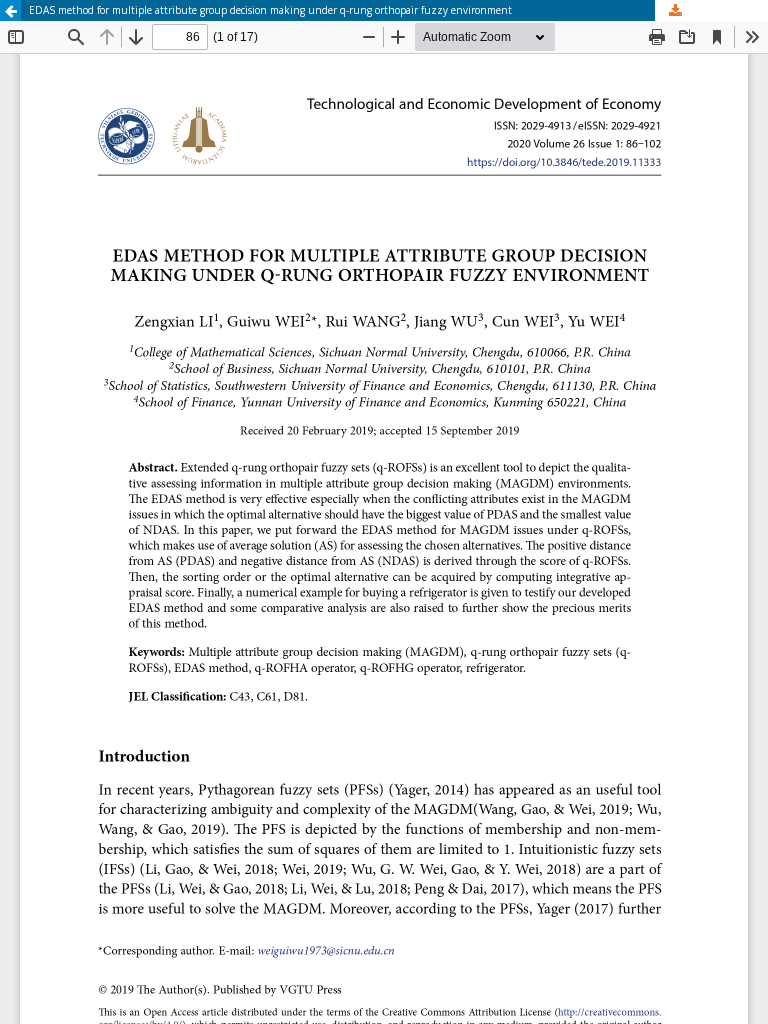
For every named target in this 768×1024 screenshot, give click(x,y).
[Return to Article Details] (10, 10)
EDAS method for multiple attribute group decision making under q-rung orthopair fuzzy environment (270, 10)
